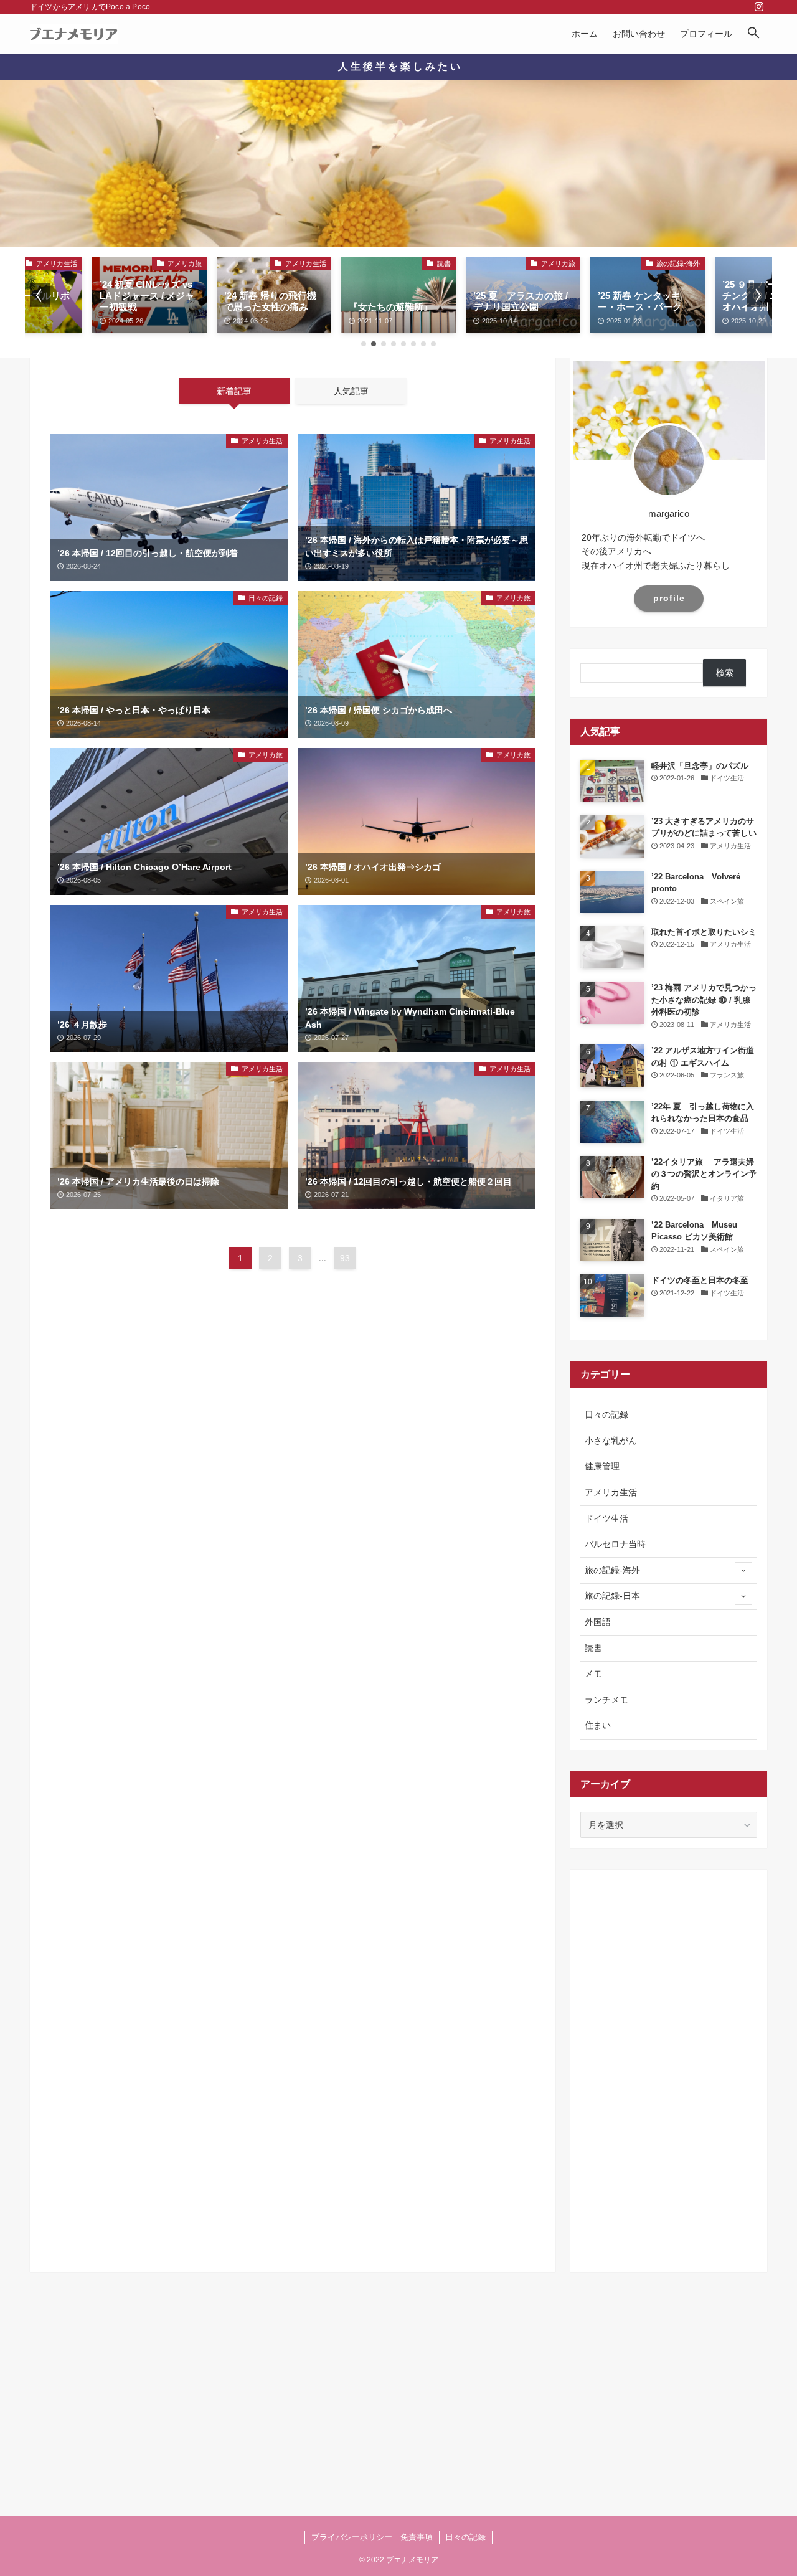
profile (669, 598)
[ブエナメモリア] (74, 34)
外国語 (598, 1622)
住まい (598, 1725)
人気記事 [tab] (351, 391)
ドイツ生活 (606, 1518)
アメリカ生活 (611, 1492)
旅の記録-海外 (612, 1570)
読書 (593, 1648)
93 (345, 1258)
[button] (753, 34)
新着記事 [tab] (234, 391)
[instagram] (759, 7)
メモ (593, 1674)
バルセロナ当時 (615, 1544)
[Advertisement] (293, 1390)
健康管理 (602, 1466)
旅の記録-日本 (612, 1596)
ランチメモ (606, 1700)
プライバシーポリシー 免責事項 (372, 2537)
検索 (725, 673)
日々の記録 (606, 1414)
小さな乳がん (611, 1441)
